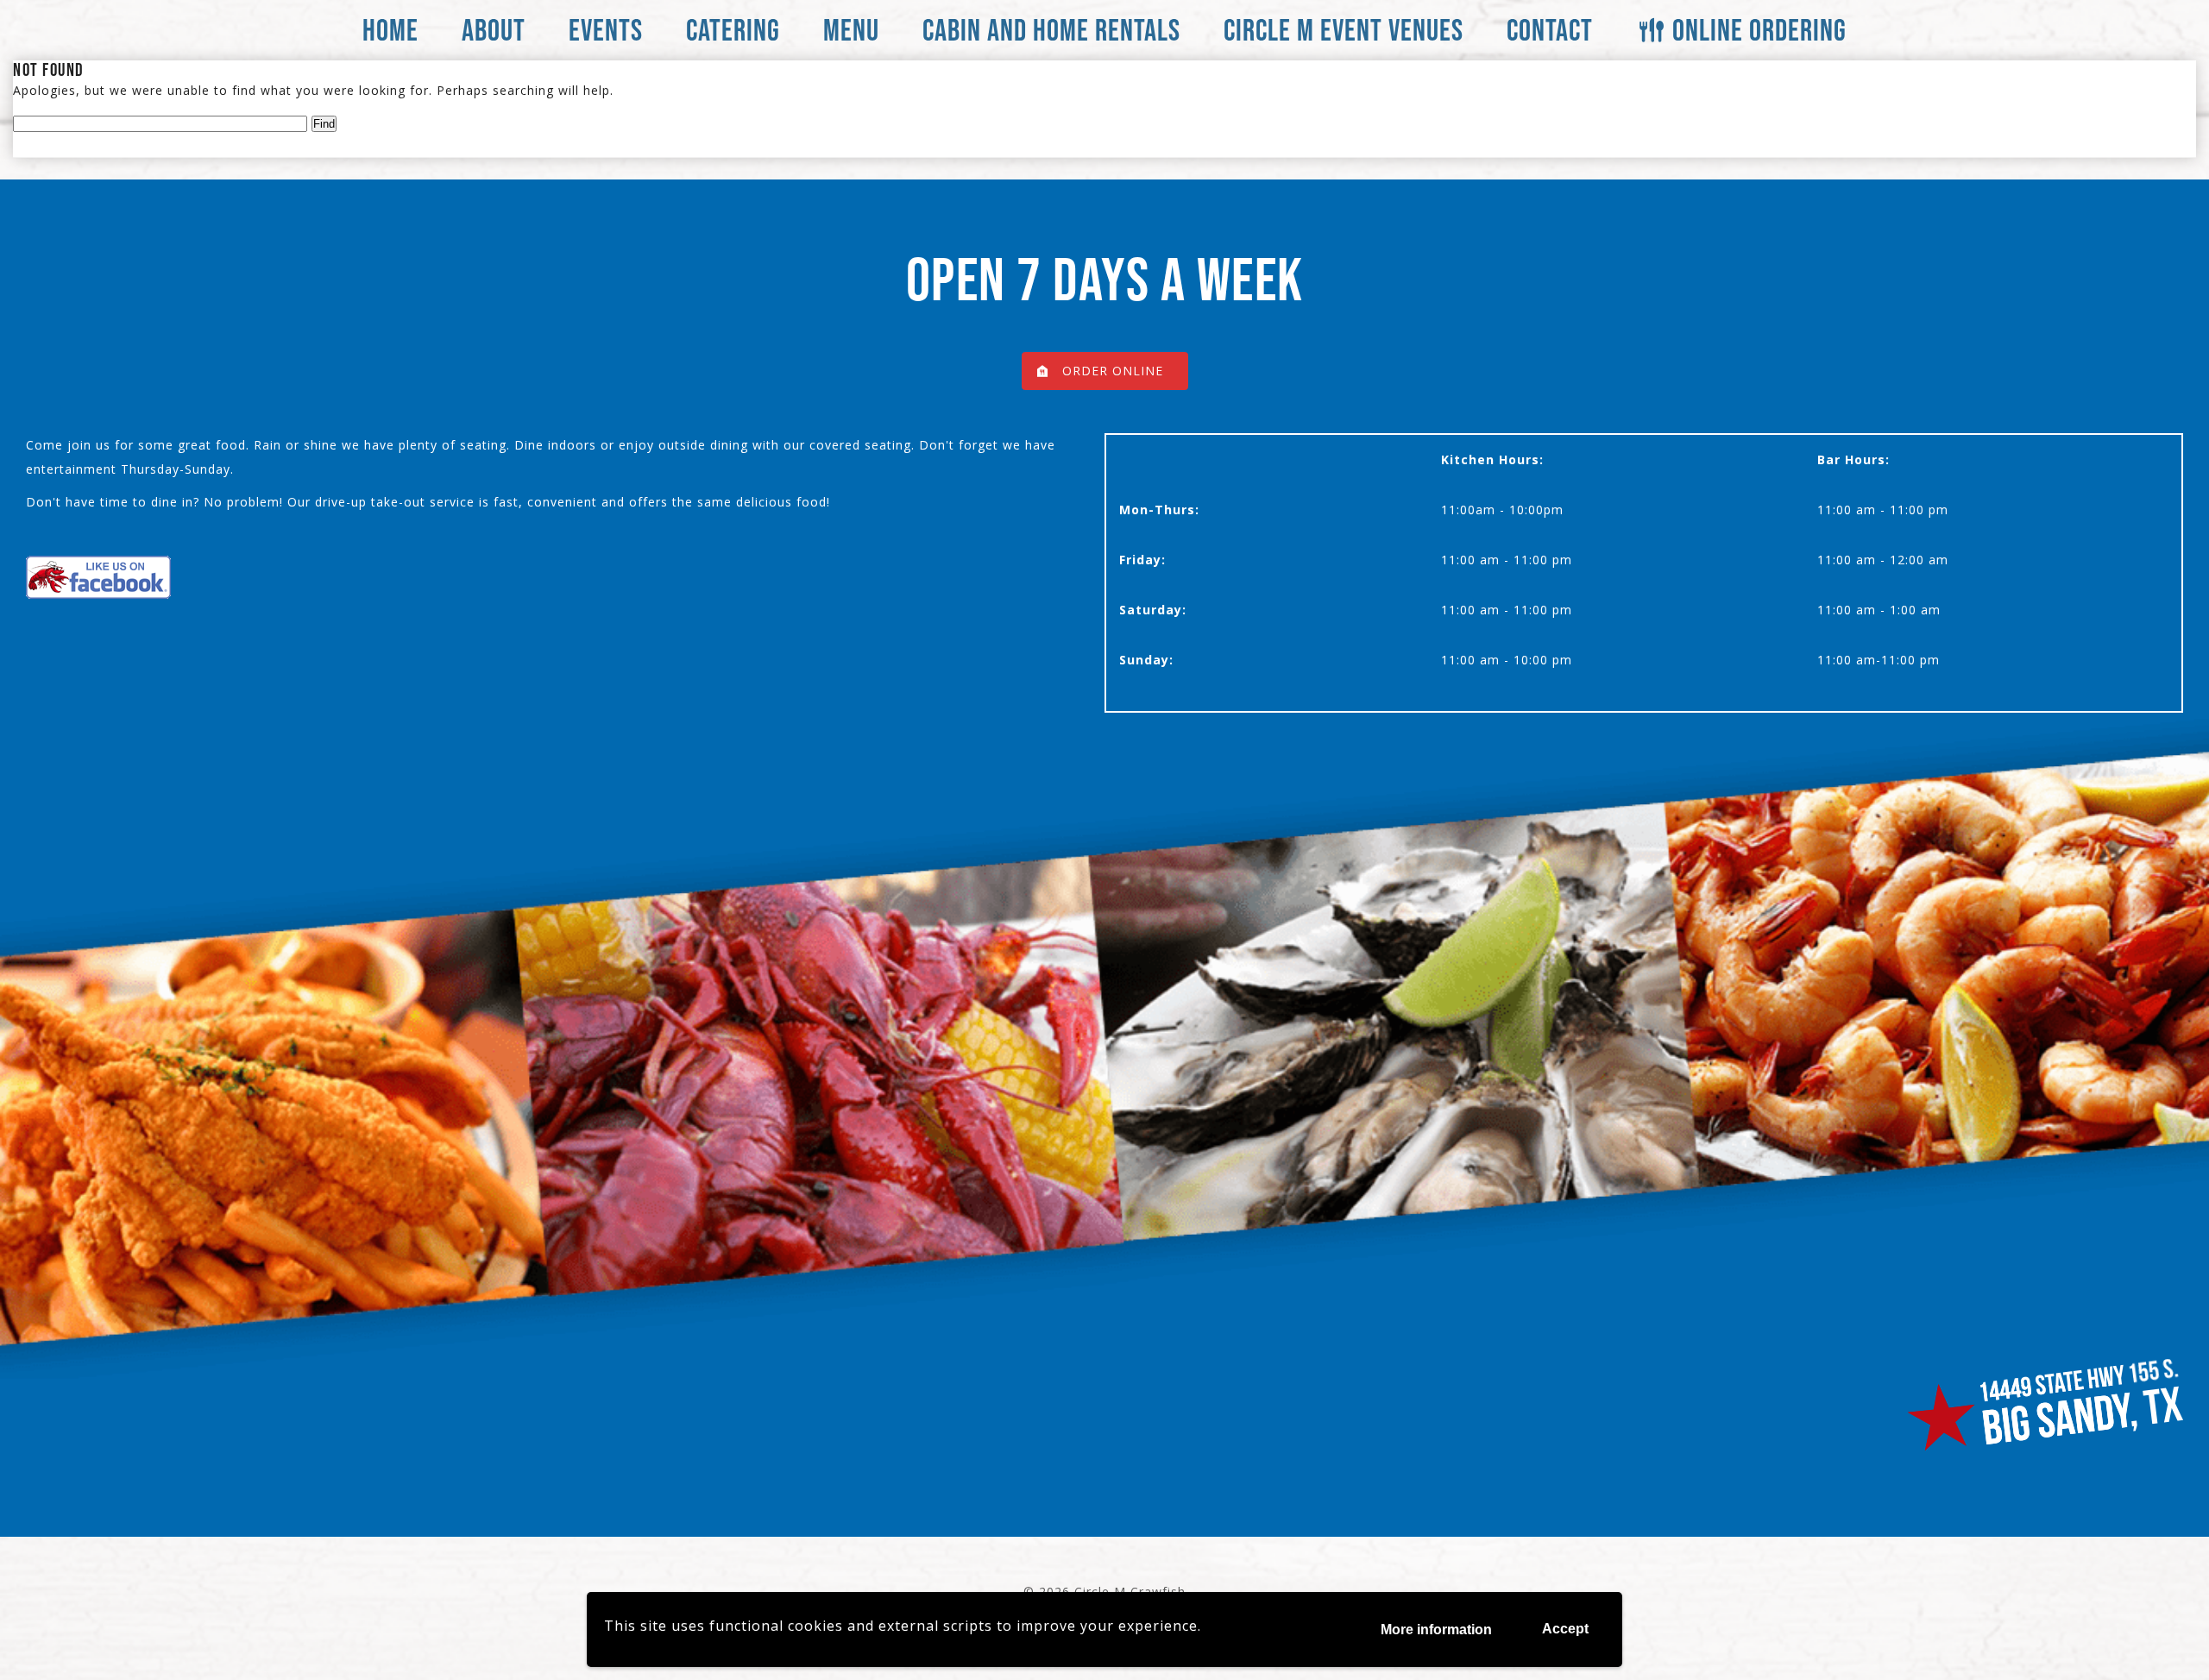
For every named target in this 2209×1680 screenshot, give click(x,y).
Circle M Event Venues (1344, 30)
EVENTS (606, 30)
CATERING (733, 30)
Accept (1565, 1629)
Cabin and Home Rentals (1051, 30)
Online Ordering (1759, 30)
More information (1436, 1630)
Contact (1550, 30)
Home (390, 30)
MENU (851, 30)
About (494, 30)
